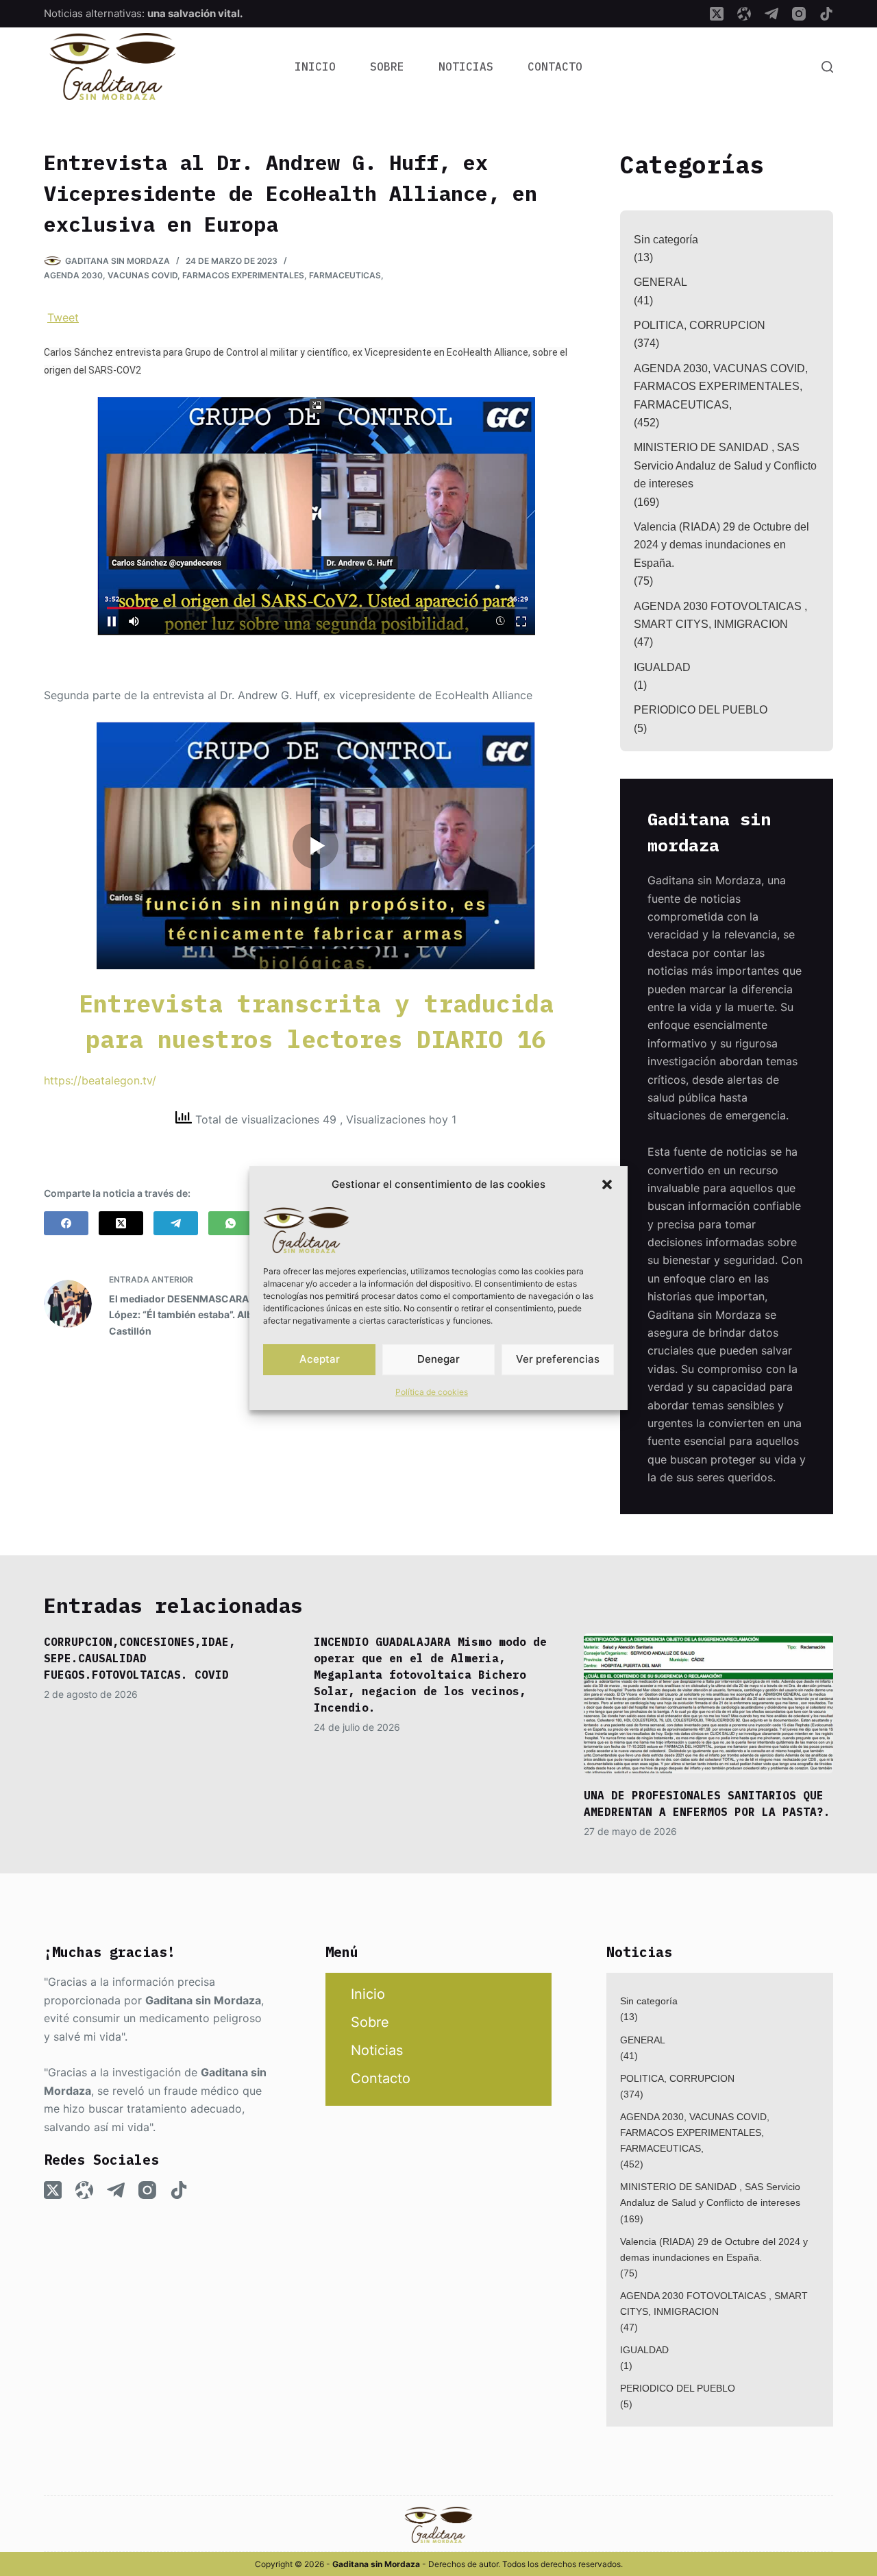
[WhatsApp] (231, 1223)
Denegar (438, 1359)
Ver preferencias (558, 1359)
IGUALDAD (662, 667)
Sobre (387, 66)
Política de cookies (432, 1392)
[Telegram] (771, 14)
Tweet (63, 317)
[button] (607, 1184)
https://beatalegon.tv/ (100, 1080)
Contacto (555, 66)
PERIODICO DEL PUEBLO (701, 710)
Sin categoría (666, 240)
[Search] (827, 67)
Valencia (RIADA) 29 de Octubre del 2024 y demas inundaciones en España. (721, 545)
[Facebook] (66, 1223)
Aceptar (320, 1359)
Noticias (466, 66)
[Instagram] (799, 14)
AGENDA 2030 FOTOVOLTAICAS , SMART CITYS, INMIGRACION (720, 615)
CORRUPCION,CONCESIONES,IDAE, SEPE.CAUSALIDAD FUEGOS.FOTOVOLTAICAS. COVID (140, 1658)
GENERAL (660, 282)
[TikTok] (826, 14)
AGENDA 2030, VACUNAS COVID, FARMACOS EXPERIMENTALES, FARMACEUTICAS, (214, 275)
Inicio (315, 66)
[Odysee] (744, 14)
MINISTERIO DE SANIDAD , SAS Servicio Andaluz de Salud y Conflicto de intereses (725, 465)
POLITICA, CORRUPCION (700, 325)
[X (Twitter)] (717, 14)
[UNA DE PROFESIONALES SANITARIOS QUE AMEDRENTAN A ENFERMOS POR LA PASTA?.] (708, 1704)
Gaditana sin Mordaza (203, 2000)
